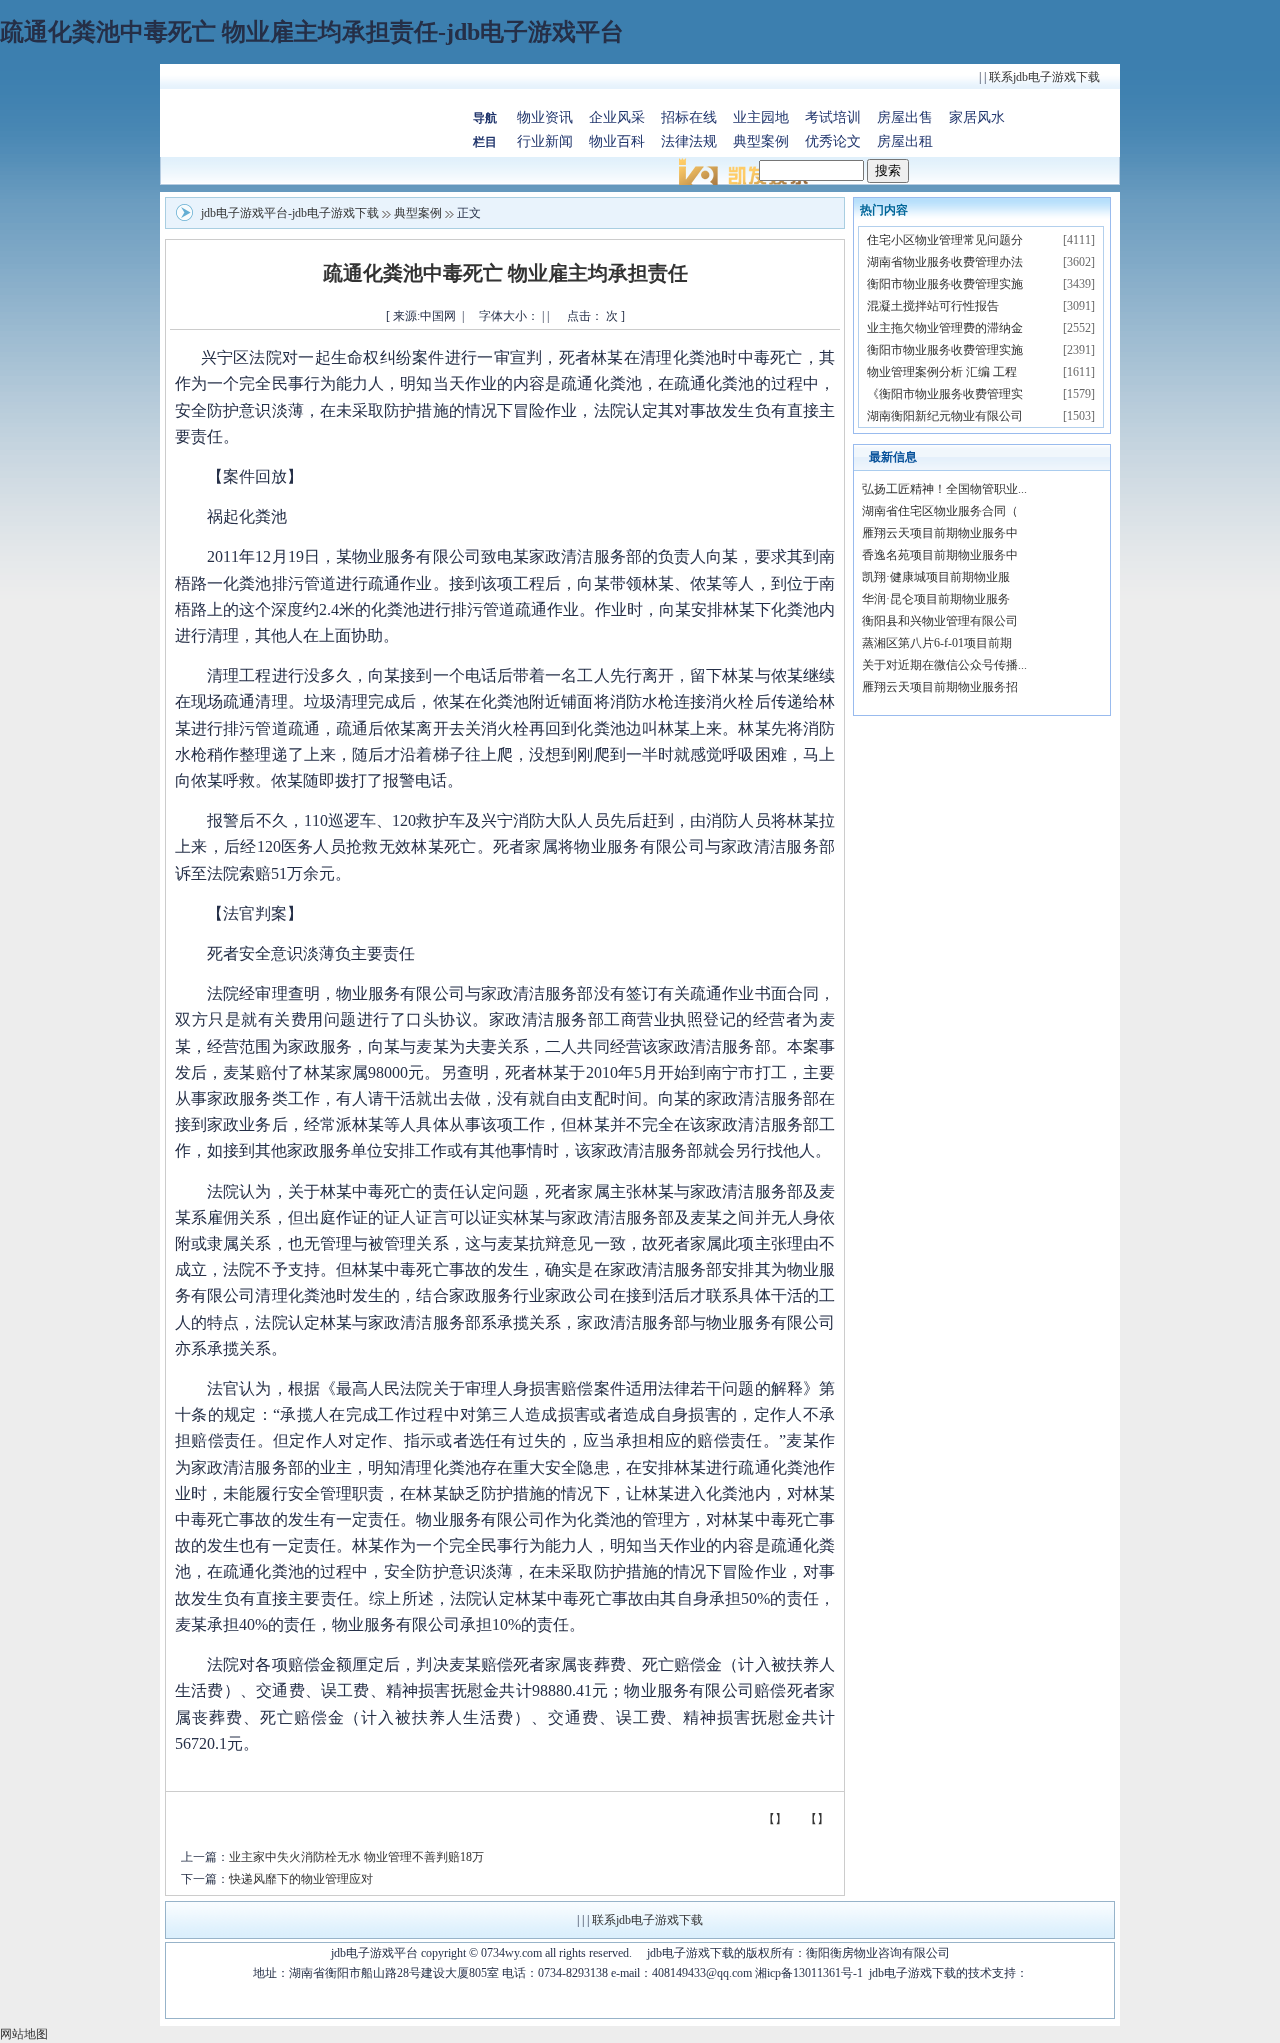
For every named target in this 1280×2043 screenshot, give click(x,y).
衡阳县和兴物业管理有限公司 (940, 621)
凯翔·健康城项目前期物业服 (936, 577)
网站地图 (24, 2034)
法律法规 (689, 141)
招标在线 (689, 117)
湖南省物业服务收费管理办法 (945, 262)
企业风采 (617, 117)
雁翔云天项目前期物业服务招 (940, 687)
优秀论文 (833, 141)
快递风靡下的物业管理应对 (301, 1879)
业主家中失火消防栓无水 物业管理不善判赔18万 (356, 1857)
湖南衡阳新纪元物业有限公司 (945, 416)
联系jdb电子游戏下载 (1044, 77)
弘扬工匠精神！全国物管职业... (944, 489)
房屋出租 (905, 141)
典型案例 (761, 141)
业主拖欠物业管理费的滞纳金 (945, 328)
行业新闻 (545, 141)
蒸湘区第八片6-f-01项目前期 (937, 643)
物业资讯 (545, 117)
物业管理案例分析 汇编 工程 (942, 372)
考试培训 (833, 117)
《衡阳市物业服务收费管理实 (945, 394)
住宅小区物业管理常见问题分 (945, 240)
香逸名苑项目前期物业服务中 (940, 555)
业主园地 (761, 117)
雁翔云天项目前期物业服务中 (940, 533)
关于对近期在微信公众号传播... (944, 665)
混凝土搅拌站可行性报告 (933, 306)
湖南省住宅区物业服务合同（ (940, 511)
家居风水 (977, 117)
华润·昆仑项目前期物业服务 (936, 599)
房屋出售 (905, 117)
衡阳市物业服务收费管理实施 (945, 284)
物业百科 (617, 141)
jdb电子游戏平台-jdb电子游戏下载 (290, 213)
